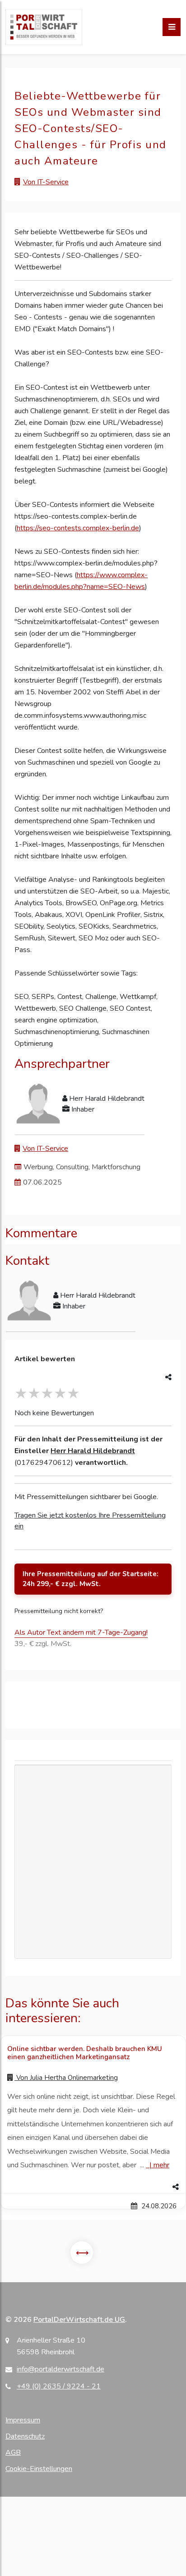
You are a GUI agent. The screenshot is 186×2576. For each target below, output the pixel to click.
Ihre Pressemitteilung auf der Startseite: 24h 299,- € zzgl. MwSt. (91, 1579)
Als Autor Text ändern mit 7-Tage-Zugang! (81, 1632)
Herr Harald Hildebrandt (93, 1451)
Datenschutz (25, 2436)
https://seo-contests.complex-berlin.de (78, 528)
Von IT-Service (46, 182)
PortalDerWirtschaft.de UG (79, 2320)
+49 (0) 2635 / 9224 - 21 (59, 2386)
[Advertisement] (93, 1862)
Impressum (23, 2420)
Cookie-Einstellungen (39, 2469)
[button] (93, 2187)
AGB (13, 2453)
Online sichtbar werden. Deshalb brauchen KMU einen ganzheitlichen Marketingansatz (85, 2053)
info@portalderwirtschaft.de (60, 2369)
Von (66, 2078)
